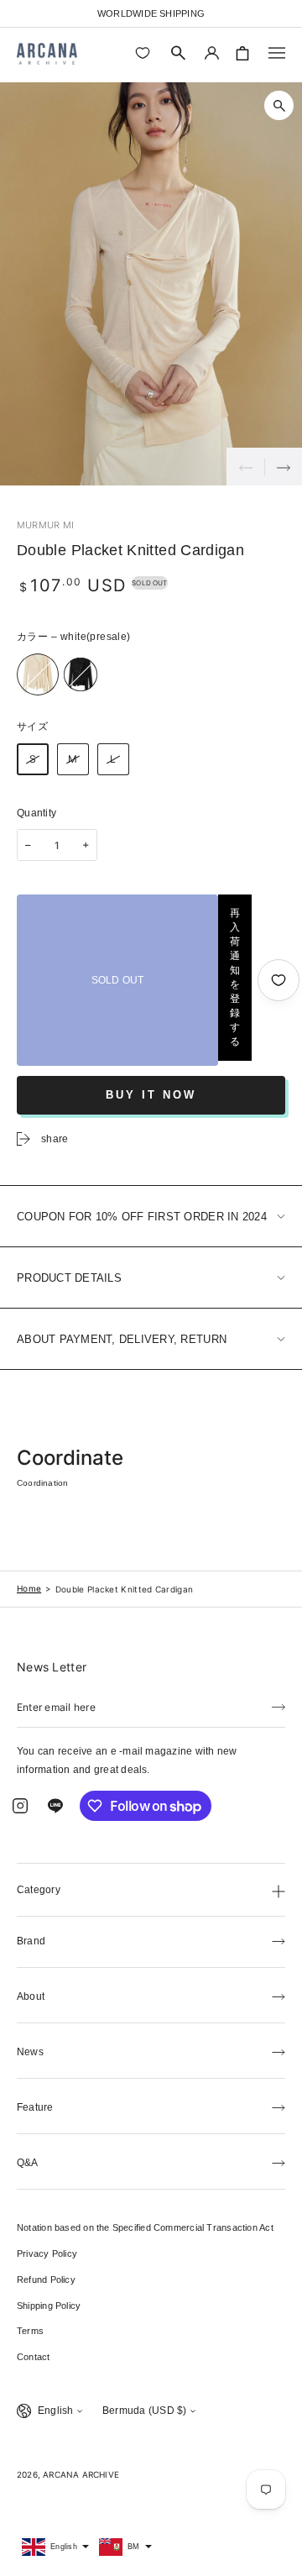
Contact (34, 2357)
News (30, 2052)
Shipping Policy (49, 2306)
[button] (179, 53)
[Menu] (277, 53)
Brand (31, 1941)
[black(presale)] (81, 674)
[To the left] (245, 467)
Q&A (28, 2163)
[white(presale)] (38, 674)
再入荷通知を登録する (235, 977)
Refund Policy (46, 2280)
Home (29, 1588)
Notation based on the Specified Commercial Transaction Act (145, 2227)
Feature (35, 2107)
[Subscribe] (279, 1706)
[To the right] (283, 467)
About (31, 1996)
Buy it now (151, 1095)
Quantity (36, 813)
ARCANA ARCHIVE (81, 2474)
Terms (30, 2331)
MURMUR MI (45, 525)
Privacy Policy (47, 2253)
